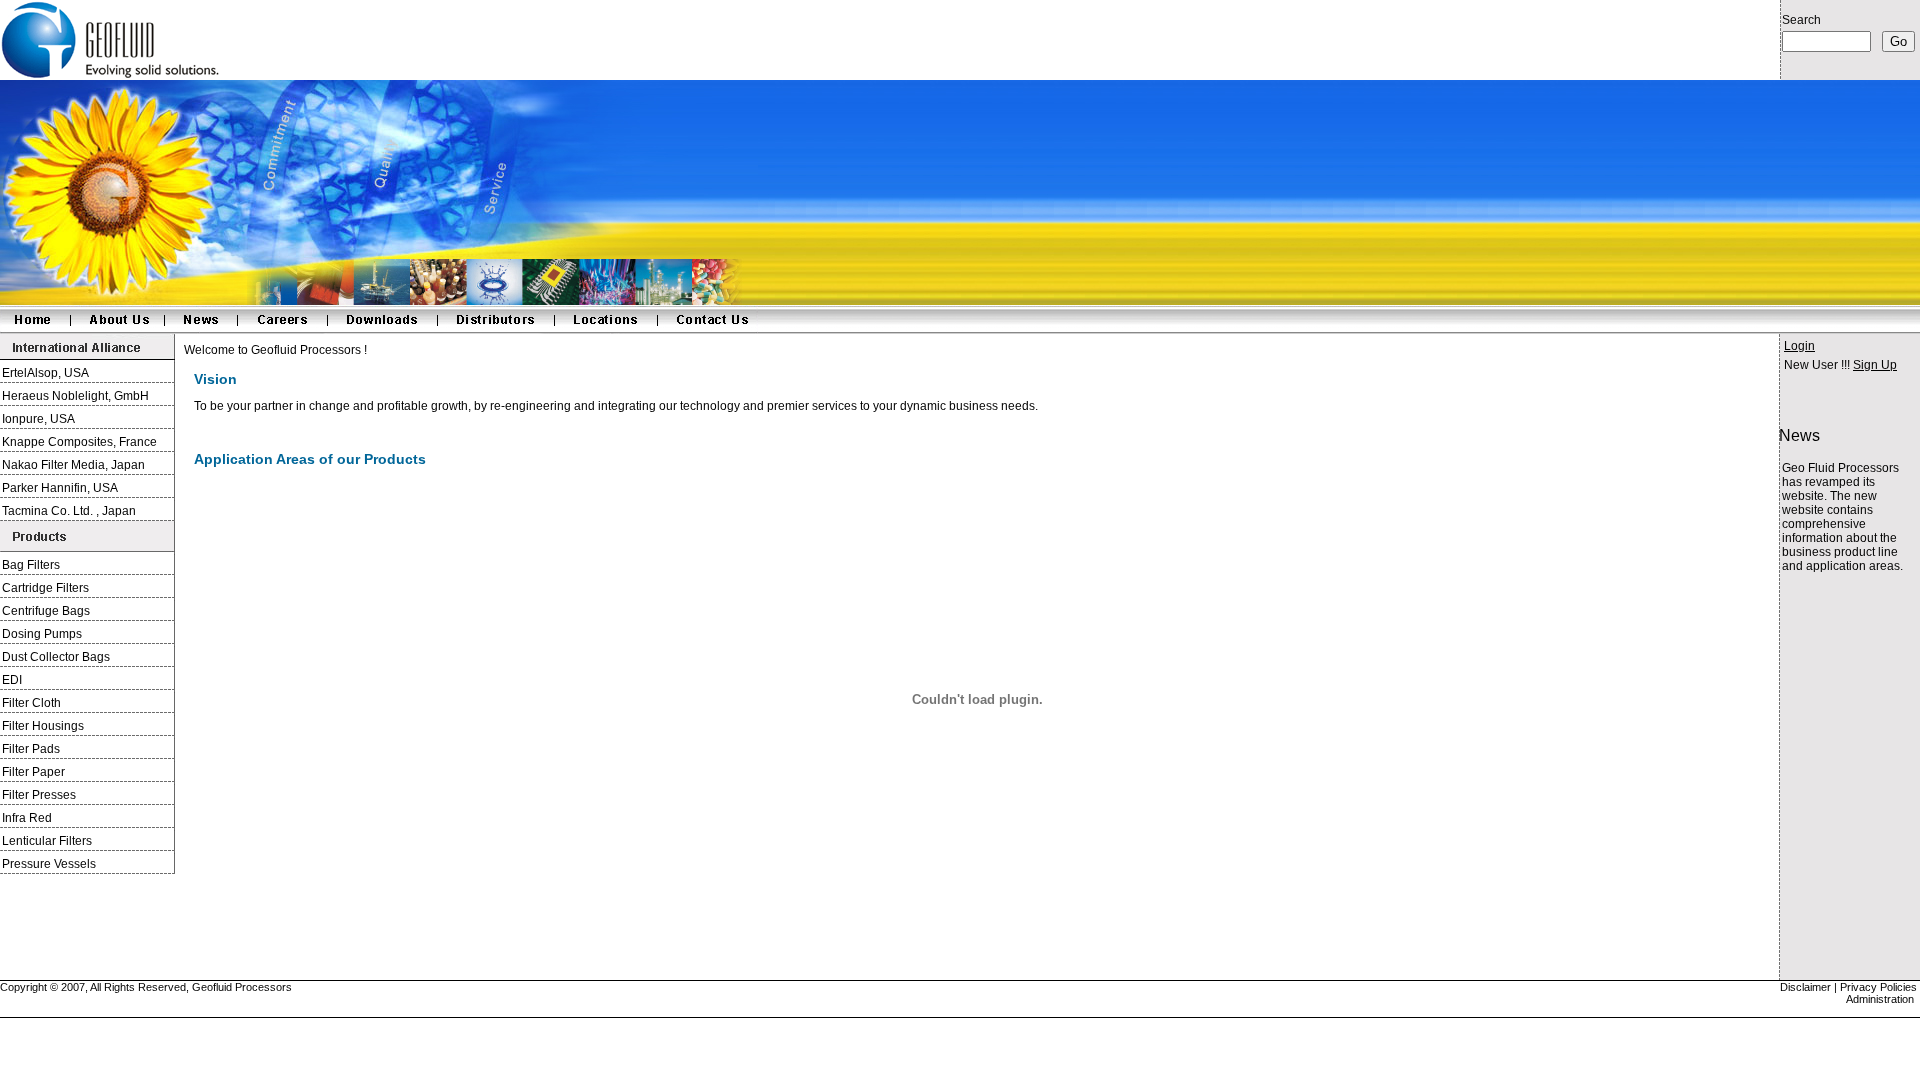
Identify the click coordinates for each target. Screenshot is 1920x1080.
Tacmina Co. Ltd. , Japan (69, 511)
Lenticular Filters (47, 841)
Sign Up (1875, 365)
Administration (1880, 999)
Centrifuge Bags (46, 611)
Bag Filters (31, 565)
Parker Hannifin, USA (60, 488)
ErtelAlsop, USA (45, 373)
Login (1799, 346)
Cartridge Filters (45, 588)
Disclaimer (1805, 987)
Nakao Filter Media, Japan (73, 465)
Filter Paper (33, 772)
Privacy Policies (1880, 987)
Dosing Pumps (42, 634)
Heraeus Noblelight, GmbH (75, 396)
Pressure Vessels (49, 864)
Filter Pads (31, 749)
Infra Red (27, 818)
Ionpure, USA (38, 419)
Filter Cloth (31, 703)
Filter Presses (39, 795)
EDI (12, 680)
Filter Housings (43, 726)
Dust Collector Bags (56, 657)
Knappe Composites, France (79, 442)
